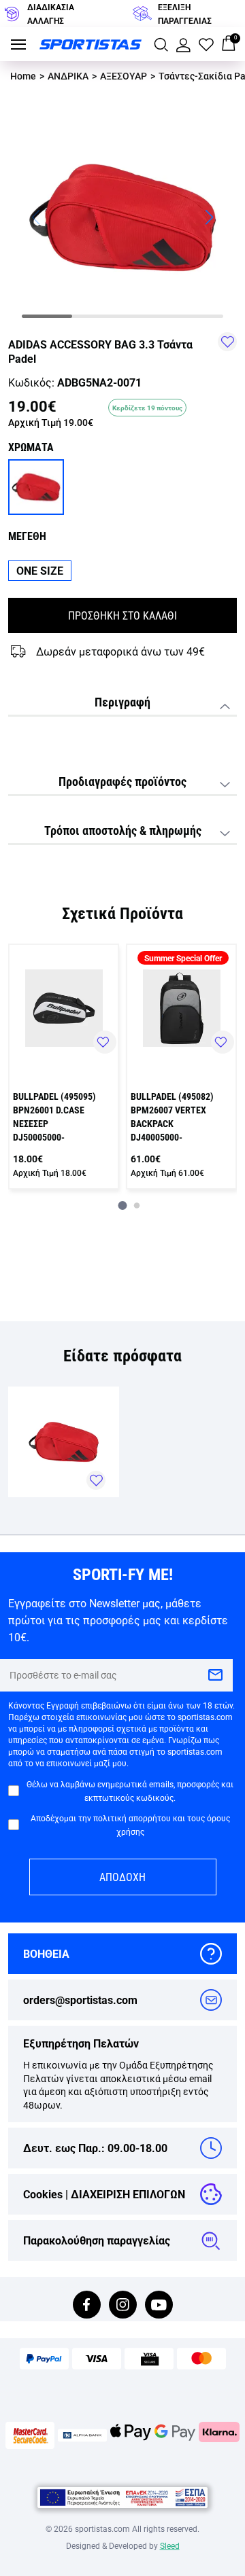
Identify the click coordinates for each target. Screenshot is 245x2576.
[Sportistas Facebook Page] (87, 2306)
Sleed (170, 2545)
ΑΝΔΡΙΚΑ (68, 76)
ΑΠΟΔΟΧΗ (122, 1877)
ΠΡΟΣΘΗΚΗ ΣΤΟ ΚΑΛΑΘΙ (122, 615)
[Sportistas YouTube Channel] (159, 2306)
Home (23, 76)
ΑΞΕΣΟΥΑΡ (124, 76)
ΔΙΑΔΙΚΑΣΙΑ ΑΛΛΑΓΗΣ (51, 14)
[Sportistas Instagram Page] (123, 2306)
